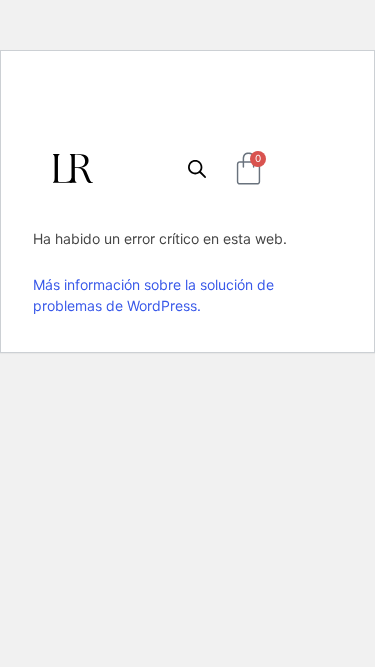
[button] (306, 169)
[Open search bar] (197, 168)
